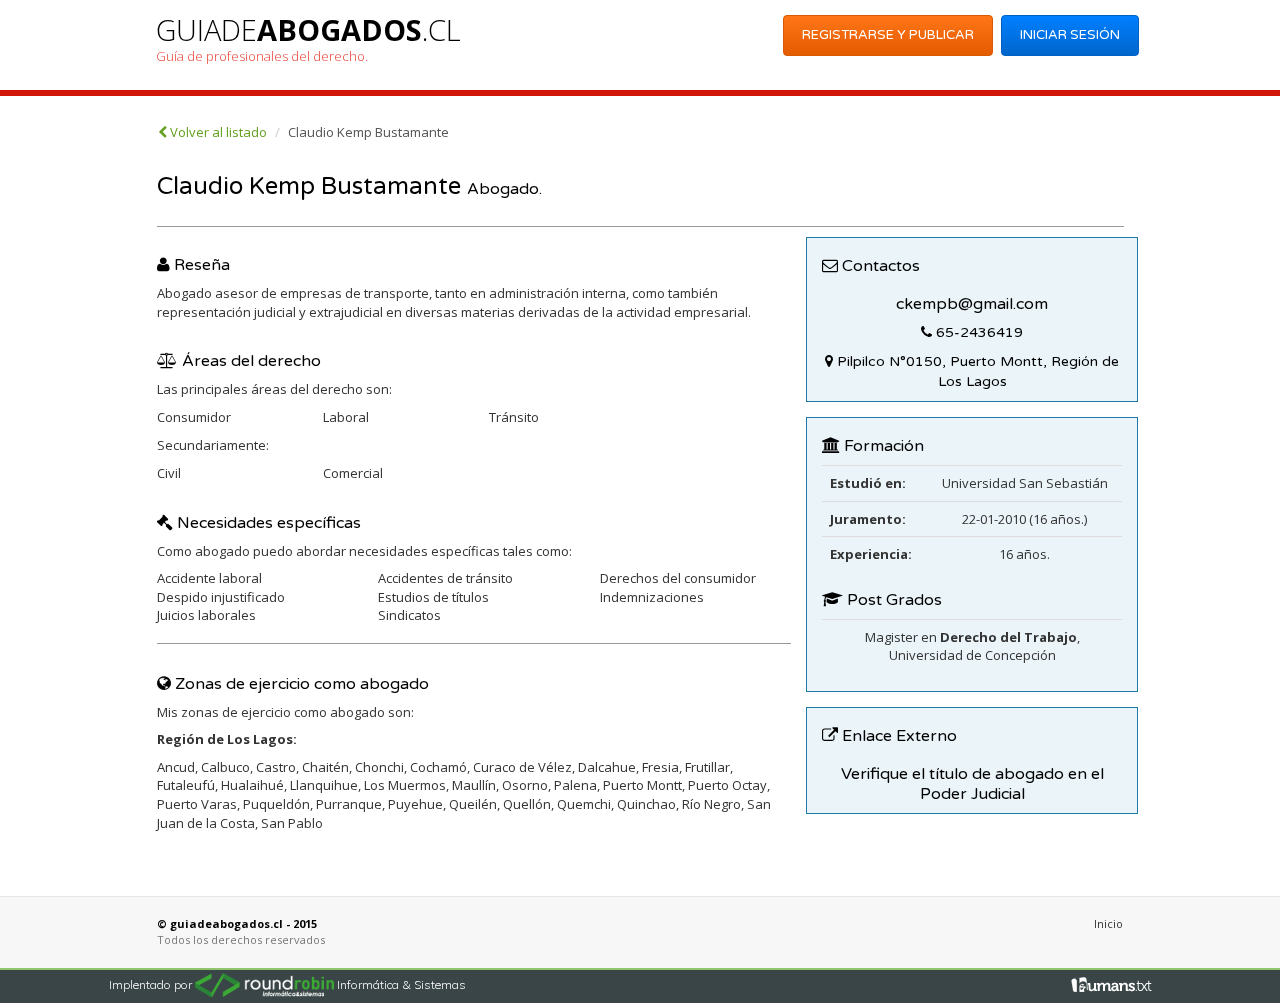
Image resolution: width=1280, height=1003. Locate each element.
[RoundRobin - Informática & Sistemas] (266, 983)
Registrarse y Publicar (888, 35)
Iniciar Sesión (1070, 35)
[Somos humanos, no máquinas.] (1112, 983)
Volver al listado (217, 132)
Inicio (1108, 923)
